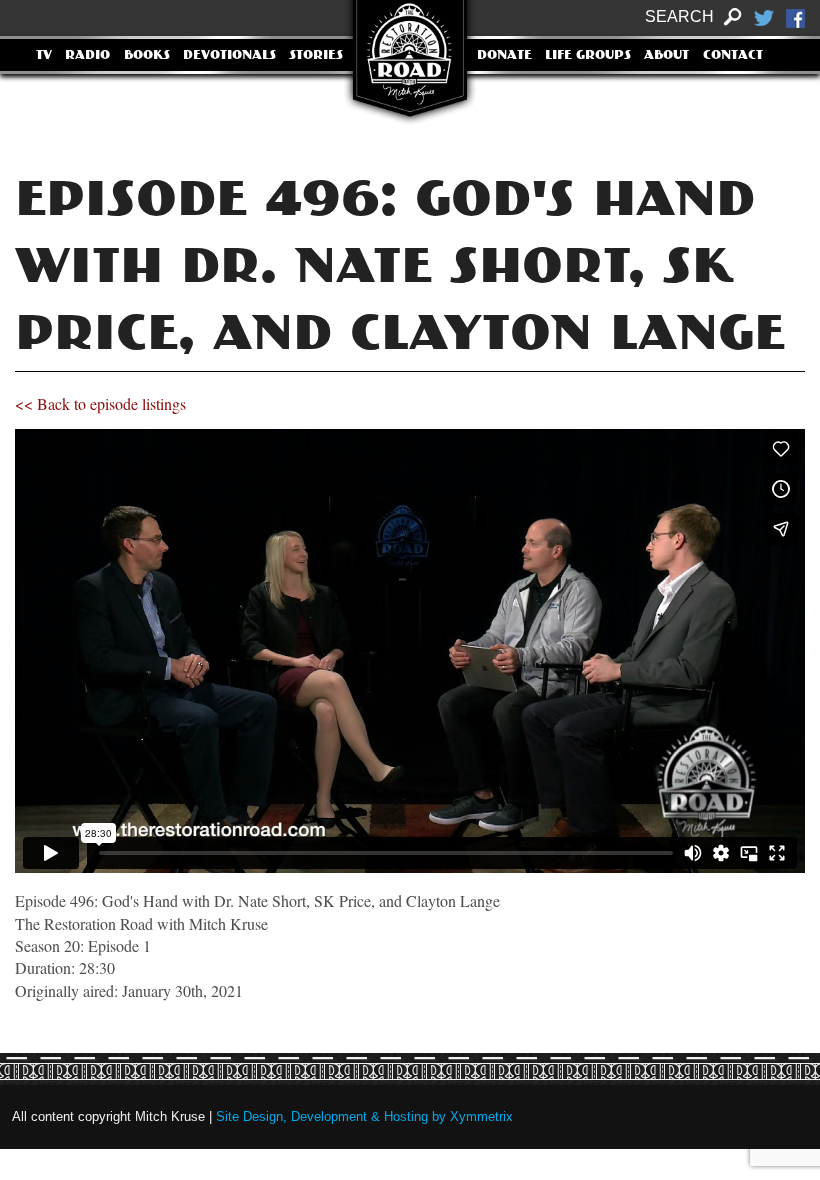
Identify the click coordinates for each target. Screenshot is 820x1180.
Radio (87, 56)
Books (147, 56)
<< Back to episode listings (100, 403)
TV (44, 56)
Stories (316, 56)
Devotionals (229, 56)
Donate (504, 56)
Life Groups (588, 56)
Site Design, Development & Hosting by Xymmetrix (364, 1116)
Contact (733, 56)
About (666, 56)
